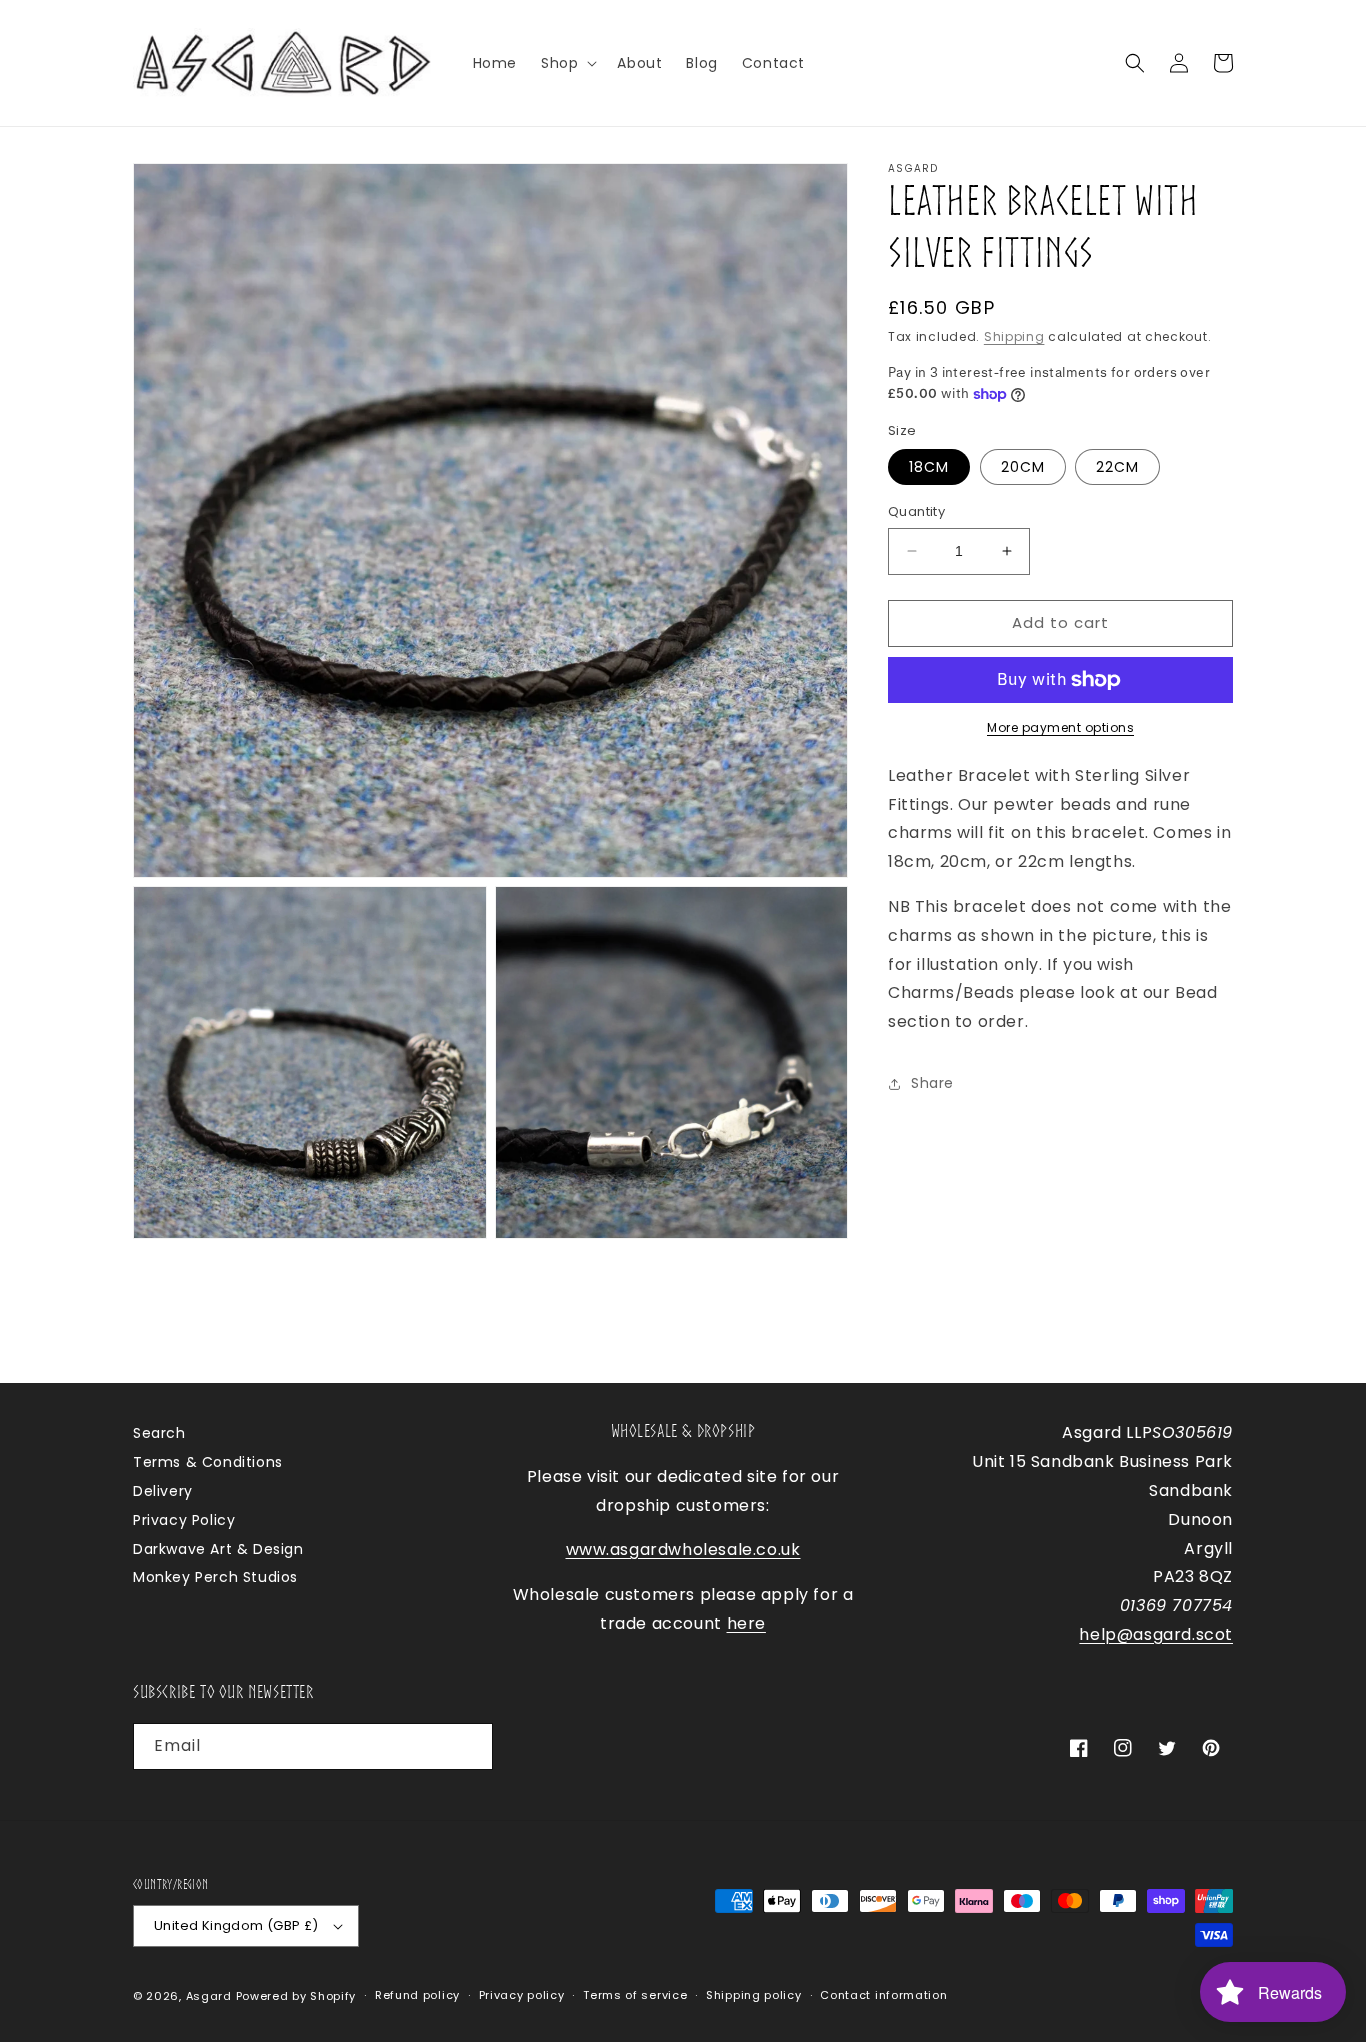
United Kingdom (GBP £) (236, 1925)
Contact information (883, 1995)
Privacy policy (522, 1995)
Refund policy (417, 1995)
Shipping (1014, 336)
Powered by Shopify (296, 1996)
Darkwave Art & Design (218, 1549)
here (746, 1623)
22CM (1117, 467)
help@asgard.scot (1156, 1634)
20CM (1023, 467)
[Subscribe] (470, 1746)
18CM (929, 467)
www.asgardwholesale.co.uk (683, 1549)
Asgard (209, 1996)
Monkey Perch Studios (215, 1577)
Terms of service (635, 1995)
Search (159, 1433)
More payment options (1060, 727)
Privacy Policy (184, 1520)
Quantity (916, 511)
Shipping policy (754, 1995)
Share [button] (932, 1083)
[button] (567, 63)
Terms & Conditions (208, 1462)
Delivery (163, 1491)
